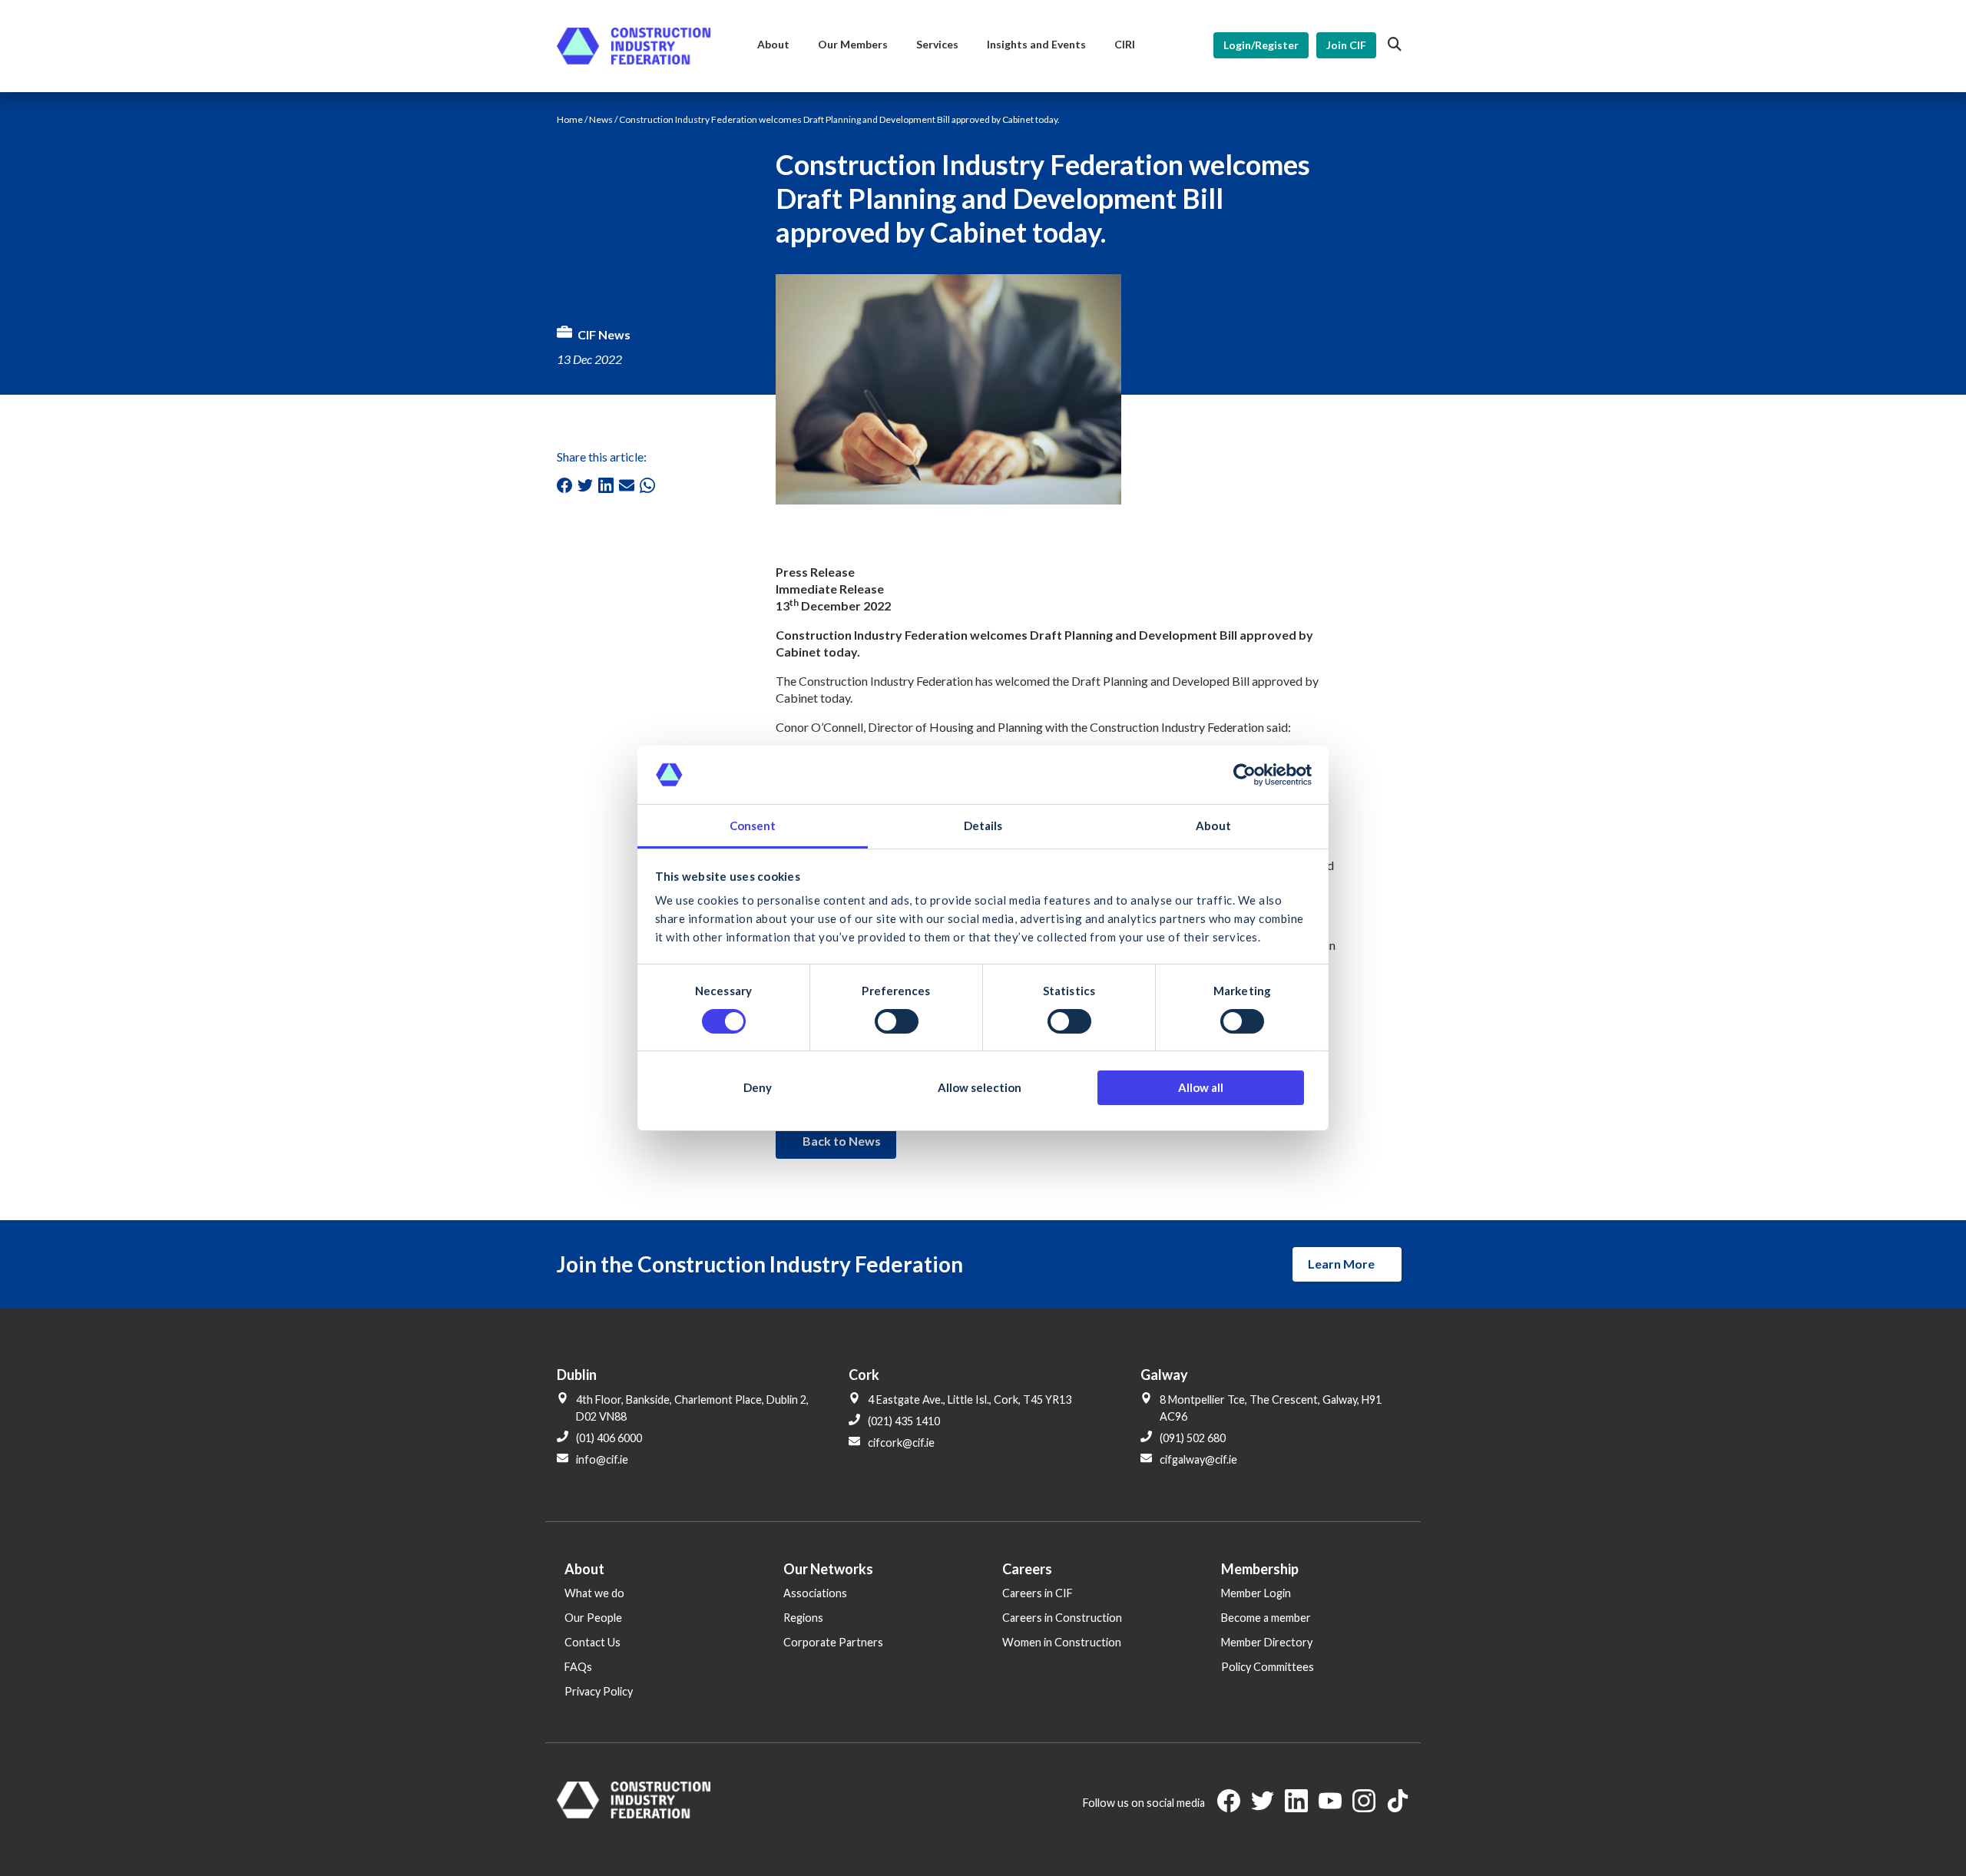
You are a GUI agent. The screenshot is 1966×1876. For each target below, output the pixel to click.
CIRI (1125, 44)
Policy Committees (1268, 1667)
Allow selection (980, 1087)
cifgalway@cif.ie (1198, 1459)
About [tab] (1213, 826)
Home (570, 119)
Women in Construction (1062, 1642)
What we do (594, 1593)
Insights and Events (1036, 44)
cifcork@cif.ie (901, 1443)
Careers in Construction (1062, 1618)
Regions (803, 1618)
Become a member (1266, 1618)
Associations (815, 1593)
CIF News (604, 334)
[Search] (1395, 45)
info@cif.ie (602, 1459)
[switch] (897, 1021)
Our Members (853, 44)
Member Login (1256, 1593)
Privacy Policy (599, 1691)
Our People (593, 1618)
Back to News (842, 1141)
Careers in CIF (1038, 1593)
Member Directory (1267, 1642)
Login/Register (1261, 45)
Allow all (1201, 1087)
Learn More (1341, 1264)
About (773, 44)
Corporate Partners (833, 1642)
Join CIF (1346, 45)
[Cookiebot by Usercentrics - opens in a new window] (1244, 775)
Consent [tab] (753, 826)
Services (937, 44)
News (601, 119)
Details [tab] (983, 826)
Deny (758, 1087)
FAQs (578, 1667)
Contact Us (592, 1642)
